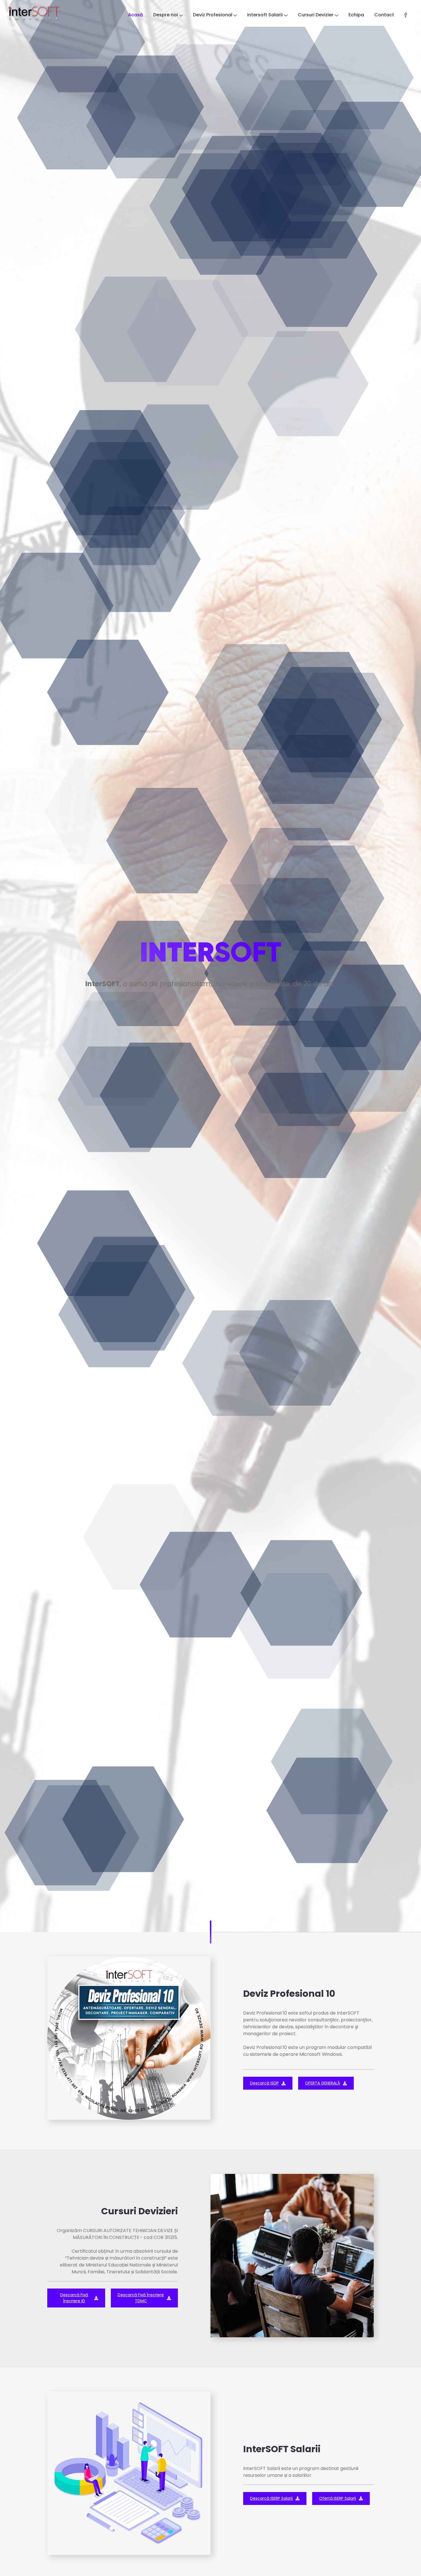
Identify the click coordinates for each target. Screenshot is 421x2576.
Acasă (135, 15)
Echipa (356, 15)
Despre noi (166, 15)
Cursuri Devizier (316, 15)
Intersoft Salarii (265, 15)
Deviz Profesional (213, 15)
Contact (384, 15)
